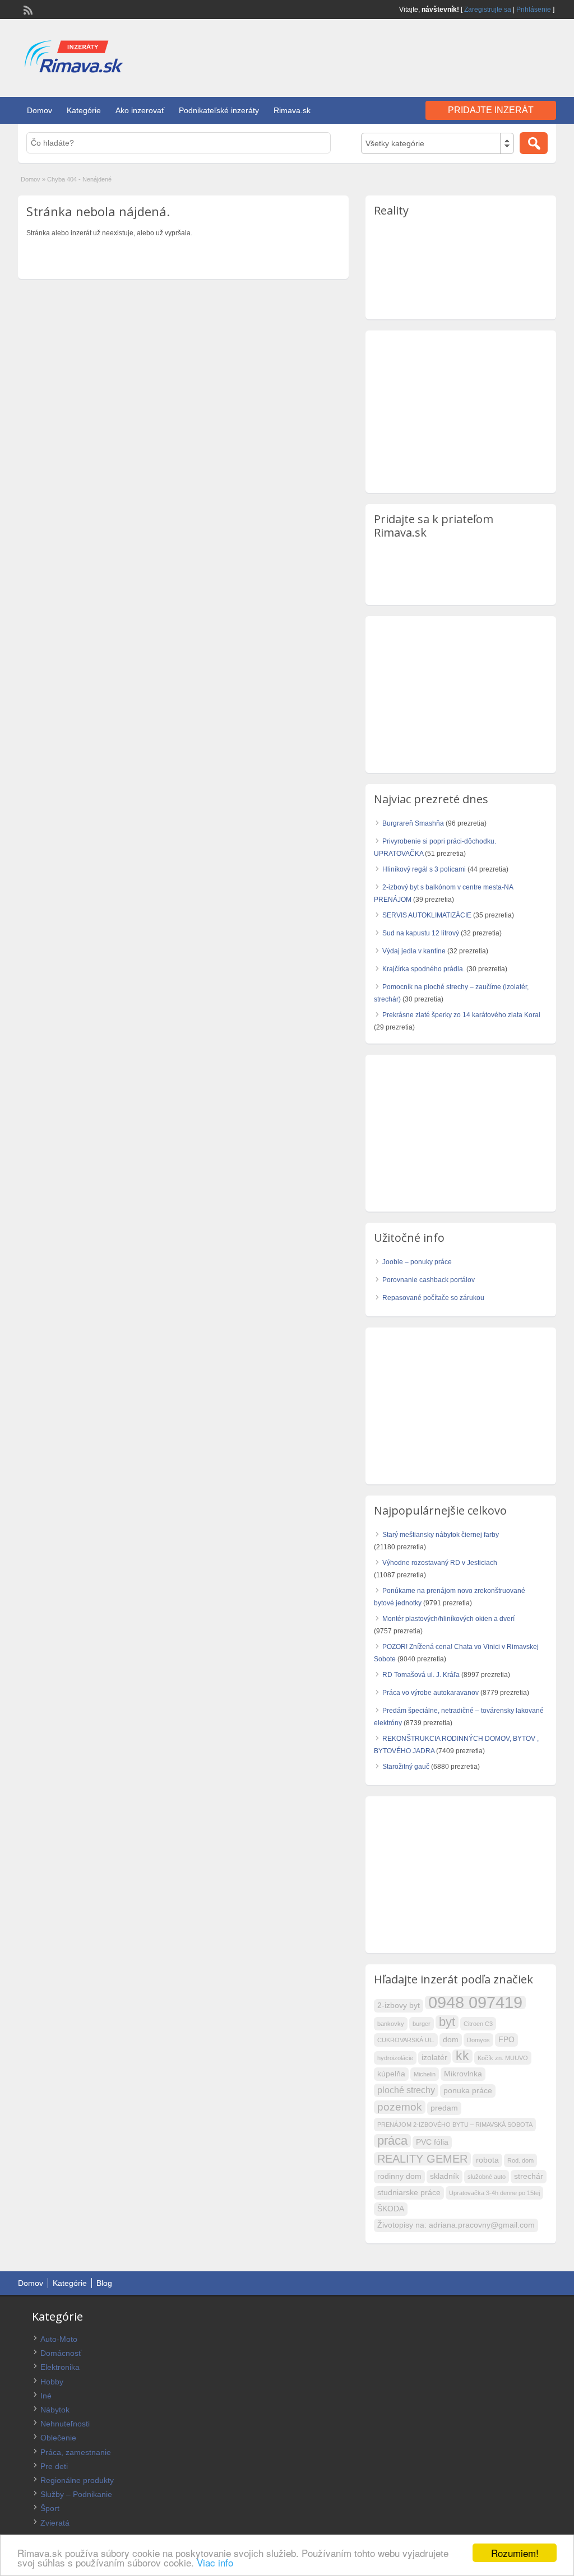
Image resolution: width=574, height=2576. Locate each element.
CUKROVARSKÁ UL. (406, 2040)
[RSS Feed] (27, 9)
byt (447, 2022)
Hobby (52, 2382)
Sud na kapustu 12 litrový (421, 933)
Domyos (478, 2040)
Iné (46, 2396)
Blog (104, 2283)
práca (392, 2141)
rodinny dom (399, 2176)
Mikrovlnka (463, 2074)
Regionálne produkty (77, 2480)
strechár (529, 2176)
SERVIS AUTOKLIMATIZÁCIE (427, 915)
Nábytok (55, 2410)
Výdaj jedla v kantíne (414, 951)
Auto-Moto (59, 2339)
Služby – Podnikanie (76, 2494)
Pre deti (54, 2466)
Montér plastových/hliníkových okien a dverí (448, 1619)
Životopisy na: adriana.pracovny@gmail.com (456, 2225)
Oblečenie (58, 2438)
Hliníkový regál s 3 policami (424, 869)
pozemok (400, 2107)
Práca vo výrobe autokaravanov (430, 1693)
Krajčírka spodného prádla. (423, 969)
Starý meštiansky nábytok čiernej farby (441, 1535)
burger (422, 2024)
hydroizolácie (395, 2058)
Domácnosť (61, 2353)
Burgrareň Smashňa (413, 823)
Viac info (215, 2562)
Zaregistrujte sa (488, 10)
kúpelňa (391, 2074)
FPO (506, 2040)
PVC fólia (432, 2142)
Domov (40, 110)
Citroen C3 (478, 2024)
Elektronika (60, 2367)
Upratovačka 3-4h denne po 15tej (494, 2193)
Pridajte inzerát (491, 110)
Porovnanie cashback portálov (429, 1280)
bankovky (391, 2024)
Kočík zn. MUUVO (503, 2058)
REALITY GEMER (422, 2159)
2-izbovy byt (399, 2006)
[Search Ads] (534, 143)
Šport (50, 2508)
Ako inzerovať (140, 110)
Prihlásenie (534, 10)
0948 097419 (475, 2002)
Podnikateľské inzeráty (219, 110)
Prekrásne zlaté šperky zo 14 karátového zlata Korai (461, 1015)
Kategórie (84, 110)
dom (451, 2040)
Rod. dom (520, 2160)
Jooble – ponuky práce (417, 1262)
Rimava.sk (292, 110)
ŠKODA (391, 2209)
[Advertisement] (425, 55)
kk (462, 2056)
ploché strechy (406, 2090)
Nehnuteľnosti (65, 2424)
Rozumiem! (515, 2553)
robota (487, 2160)
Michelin (425, 2074)
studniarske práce (409, 2193)
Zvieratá (55, 2523)
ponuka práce (468, 2091)
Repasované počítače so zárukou (433, 1298)
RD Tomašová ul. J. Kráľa (421, 1675)
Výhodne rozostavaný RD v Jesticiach (440, 1563)
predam (444, 2108)
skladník (445, 2176)
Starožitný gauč (406, 1767)
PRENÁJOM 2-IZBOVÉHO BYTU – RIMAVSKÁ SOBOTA (455, 2125)
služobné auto (487, 2177)
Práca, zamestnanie (76, 2452)
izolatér (434, 2058)
